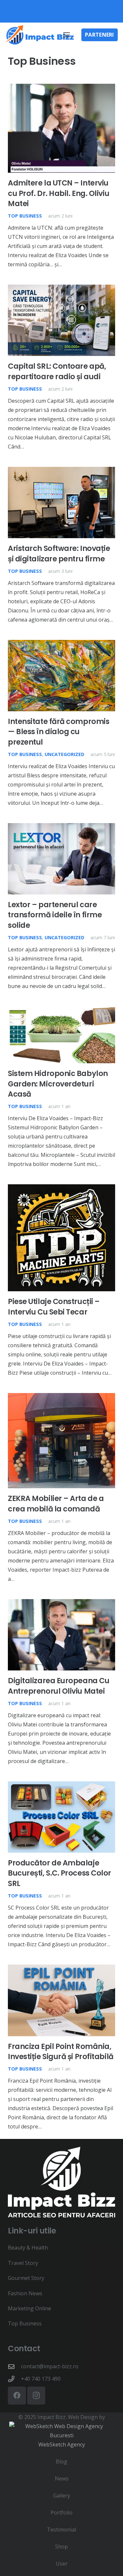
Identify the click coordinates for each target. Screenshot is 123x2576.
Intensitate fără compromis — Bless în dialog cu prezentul (59, 732)
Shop (61, 2547)
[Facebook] (17, 2396)
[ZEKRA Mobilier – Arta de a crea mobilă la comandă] (61, 1398)
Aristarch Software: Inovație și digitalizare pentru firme (59, 553)
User (62, 2564)
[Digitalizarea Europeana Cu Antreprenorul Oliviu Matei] (61, 1604)
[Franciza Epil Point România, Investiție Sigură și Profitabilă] (61, 1969)
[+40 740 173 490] (14, 2379)
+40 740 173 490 (41, 2379)
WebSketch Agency (62, 2444)
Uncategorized (64, 754)
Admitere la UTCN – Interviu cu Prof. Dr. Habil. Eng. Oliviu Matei (59, 193)
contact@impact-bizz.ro (50, 2366)
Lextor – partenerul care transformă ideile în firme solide (55, 915)
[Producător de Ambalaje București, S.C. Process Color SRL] (61, 1786)
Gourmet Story (26, 2278)
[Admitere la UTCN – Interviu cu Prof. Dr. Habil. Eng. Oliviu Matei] (61, 88)
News (62, 2479)
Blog (61, 2461)
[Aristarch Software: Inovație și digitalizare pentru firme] (61, 471)
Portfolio (61, 2513)
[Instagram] (36, 2396)
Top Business (25, 216)
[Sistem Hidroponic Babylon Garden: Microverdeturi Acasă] (61, 1011)
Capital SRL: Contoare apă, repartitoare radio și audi (57, 371)
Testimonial (61, 2530)
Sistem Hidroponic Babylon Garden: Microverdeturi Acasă (58, 1084)
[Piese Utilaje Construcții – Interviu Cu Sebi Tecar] (61, 1189)
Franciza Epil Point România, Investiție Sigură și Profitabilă (61, 2051)
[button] (67, 35)
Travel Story (23, 2263)
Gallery (62, 2496)
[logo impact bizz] (40, 35)
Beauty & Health (28, 2248)
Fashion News (25, 2293)
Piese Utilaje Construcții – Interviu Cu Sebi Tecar (54, 1306)
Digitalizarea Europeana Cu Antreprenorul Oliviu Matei (59, 1686)
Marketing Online (30, 2308)
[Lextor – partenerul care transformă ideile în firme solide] (61, 828)
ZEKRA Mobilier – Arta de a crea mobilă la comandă (56, 1503)
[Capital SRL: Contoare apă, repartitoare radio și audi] (61, 289)
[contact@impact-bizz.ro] (14, 2366)
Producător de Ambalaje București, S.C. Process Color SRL (60, 1873)
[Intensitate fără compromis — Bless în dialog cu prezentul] (61, 644)
